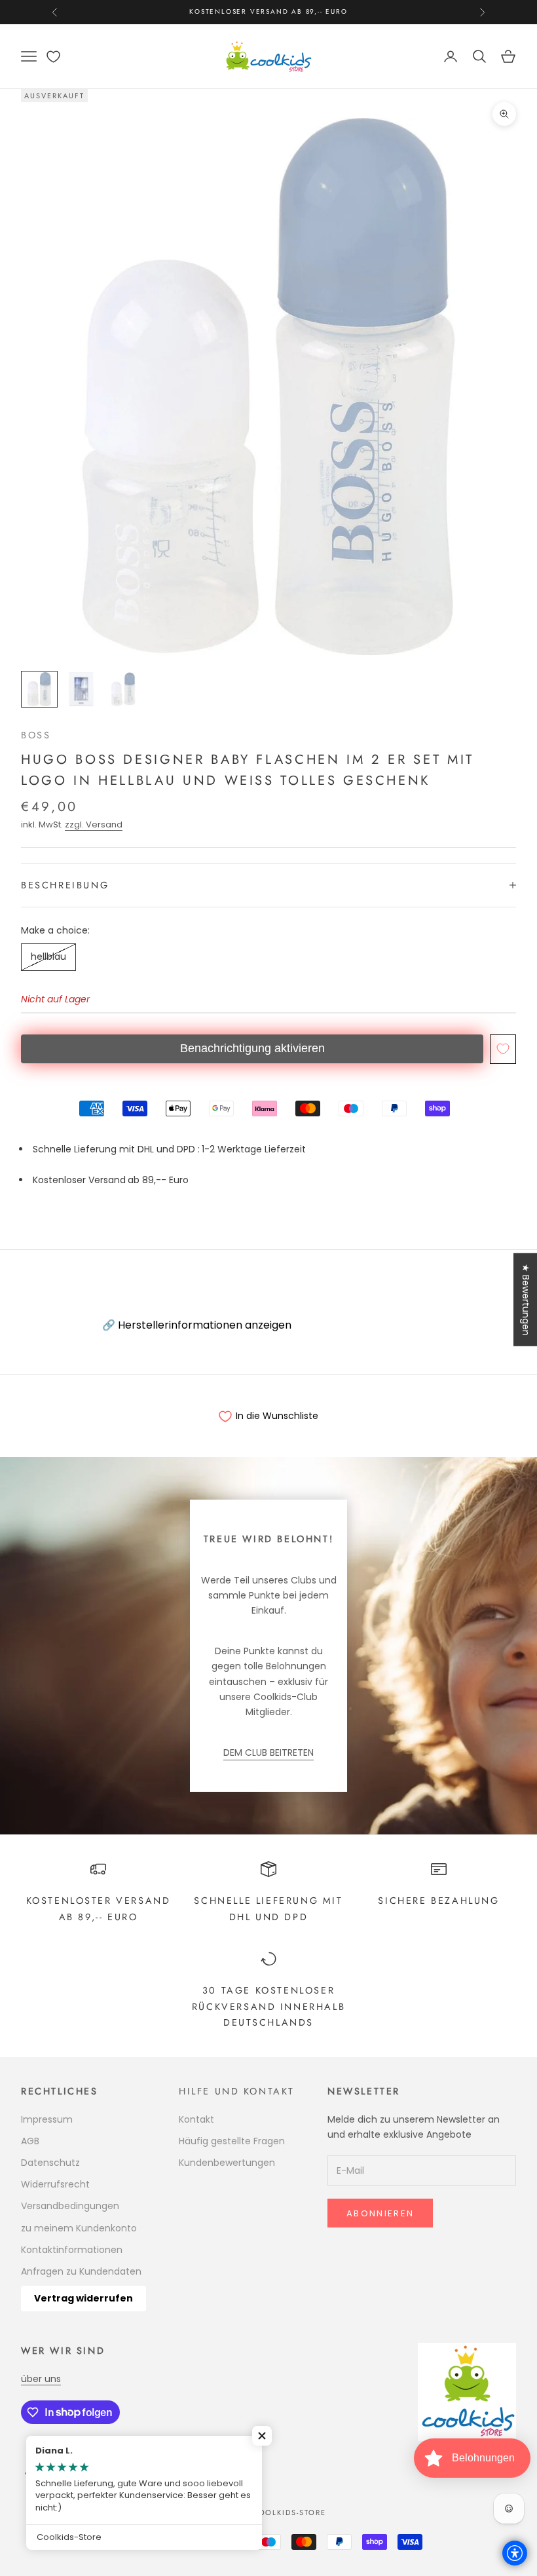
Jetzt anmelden (154, 1423)
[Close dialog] (476, 1199)
